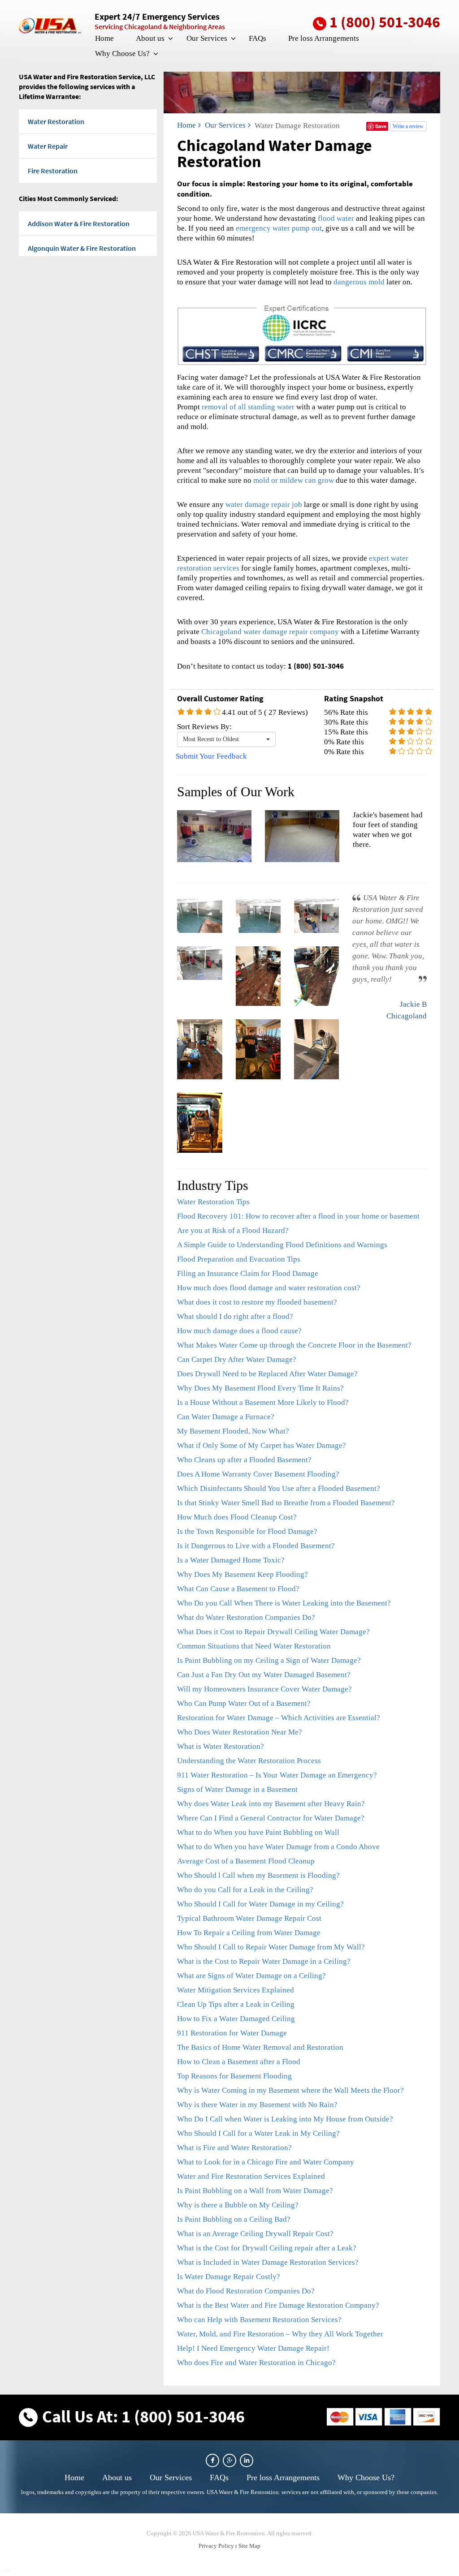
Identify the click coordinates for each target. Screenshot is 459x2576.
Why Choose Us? (122, 54)
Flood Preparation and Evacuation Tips (239, 1259)
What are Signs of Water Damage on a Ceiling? (251, 1976)
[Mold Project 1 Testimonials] (199, 916)
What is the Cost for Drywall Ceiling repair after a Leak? (267, 2248)
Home (104, 38)
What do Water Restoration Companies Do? (246, 1617)
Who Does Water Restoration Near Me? (240, 1732)
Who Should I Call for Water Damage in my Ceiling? (260, 1904)
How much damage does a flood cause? (239, 1331)
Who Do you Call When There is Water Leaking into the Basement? (284, 1603)
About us (150, 38)
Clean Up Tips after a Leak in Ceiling (236, 2004)
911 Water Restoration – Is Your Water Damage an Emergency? (277, 1775)
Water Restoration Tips (213, 1202)
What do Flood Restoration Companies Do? (246, 2291)
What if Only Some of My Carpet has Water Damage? (262, 1445)
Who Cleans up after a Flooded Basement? (244, 1460)
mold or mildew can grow (294, 480)
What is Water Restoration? (221, 1746)
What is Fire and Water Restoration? (234, 2148)
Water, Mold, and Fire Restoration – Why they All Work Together (280, 2334)
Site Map (249, 2546)
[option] (302, 836)
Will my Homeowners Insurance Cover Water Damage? (264, 1689)
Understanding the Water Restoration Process (249, 1761)
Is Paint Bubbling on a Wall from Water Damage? (255, 2191)
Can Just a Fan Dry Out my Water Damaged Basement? (264, 1675)
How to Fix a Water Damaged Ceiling (236, 2019)
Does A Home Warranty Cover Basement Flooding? (258, 1474)
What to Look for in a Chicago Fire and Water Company (266, 2162)
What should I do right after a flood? (235, 1316)
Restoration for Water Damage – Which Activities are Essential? (279, 1718)
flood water (336, 218)
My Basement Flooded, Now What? (233, 1431)
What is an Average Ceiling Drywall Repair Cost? (255, 2234)
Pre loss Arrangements (324, 38)
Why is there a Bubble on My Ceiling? (238, 2205)
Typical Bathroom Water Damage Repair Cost (249, 1918)
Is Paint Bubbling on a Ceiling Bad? (234, 2219)
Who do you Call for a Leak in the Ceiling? (245, 1890)
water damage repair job (264, 504)
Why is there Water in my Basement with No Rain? (257, 2105)
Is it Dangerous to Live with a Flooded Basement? (256, 1546)
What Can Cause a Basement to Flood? (238, 1589)
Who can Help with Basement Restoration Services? (259, 2320)
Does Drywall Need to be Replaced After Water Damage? (267, 1374)
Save (381, 126)
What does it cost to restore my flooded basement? (257, 1302)
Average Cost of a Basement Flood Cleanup (246, 1861)
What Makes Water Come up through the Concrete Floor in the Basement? (294, 1345)
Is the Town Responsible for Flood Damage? (247, 1531)
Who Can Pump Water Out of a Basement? (244, 1703)
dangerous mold (359, 282)
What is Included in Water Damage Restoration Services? (268, 2262)
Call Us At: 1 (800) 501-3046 (143, 2416)
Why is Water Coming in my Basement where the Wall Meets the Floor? (290, 2090)
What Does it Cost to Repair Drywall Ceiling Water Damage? (273, 1632)
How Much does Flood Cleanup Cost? (237, 1517)
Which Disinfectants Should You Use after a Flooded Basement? (279, 1488)
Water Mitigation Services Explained (236, 1990)
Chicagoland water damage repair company (270, 632)
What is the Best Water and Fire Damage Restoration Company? (278, 2305)
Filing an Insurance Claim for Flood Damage (248, 1273)
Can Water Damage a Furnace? (226, 1417)
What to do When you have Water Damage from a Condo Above (278, 1847)
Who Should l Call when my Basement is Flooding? (258, 1875)
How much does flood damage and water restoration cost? (269, 1288)
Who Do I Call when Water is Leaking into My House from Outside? (285, 2119)
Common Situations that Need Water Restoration (254, 1646)
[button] (170, 39)
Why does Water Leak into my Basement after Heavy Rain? (271, 1804)
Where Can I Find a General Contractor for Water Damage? (271, 1818)
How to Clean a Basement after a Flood (239, 2062)
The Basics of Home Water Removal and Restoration (260, 2047)
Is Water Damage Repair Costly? (229, 2277)
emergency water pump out (279, 228)
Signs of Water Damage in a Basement (237, 1789)
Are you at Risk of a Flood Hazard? (233, 1230)
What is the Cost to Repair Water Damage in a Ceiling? (264, 1961)
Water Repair (48, 146)
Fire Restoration (53, 171)
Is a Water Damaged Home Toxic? (231, 1560)
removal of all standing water (248, 407)
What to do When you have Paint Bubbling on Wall (258, 1832)
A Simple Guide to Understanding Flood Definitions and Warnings (282, 1245)
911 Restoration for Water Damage (232, 2033)
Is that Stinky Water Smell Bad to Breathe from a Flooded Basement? (286, 1503)
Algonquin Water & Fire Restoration (82, 248)
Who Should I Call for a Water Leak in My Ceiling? (258, 2133)
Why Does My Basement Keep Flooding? (242, 1574)
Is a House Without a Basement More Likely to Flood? (263, 1402)
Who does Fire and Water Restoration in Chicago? (256, 2363)
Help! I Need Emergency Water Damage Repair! (253, 2348)
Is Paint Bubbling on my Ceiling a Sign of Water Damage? (269, 1660)
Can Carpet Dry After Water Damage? (237, 1359)
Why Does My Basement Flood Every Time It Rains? (260, 1388)
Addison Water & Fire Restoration (79, 223)
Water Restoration (56, 121)
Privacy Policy (216, 2546)
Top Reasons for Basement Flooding (234, 2076)
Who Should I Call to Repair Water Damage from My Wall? (271, 1947)
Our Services (207, 38)
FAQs (258, 38)
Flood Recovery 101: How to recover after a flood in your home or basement (298, 1216)
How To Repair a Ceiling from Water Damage (249, 1933)
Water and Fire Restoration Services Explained (251, 2176)
